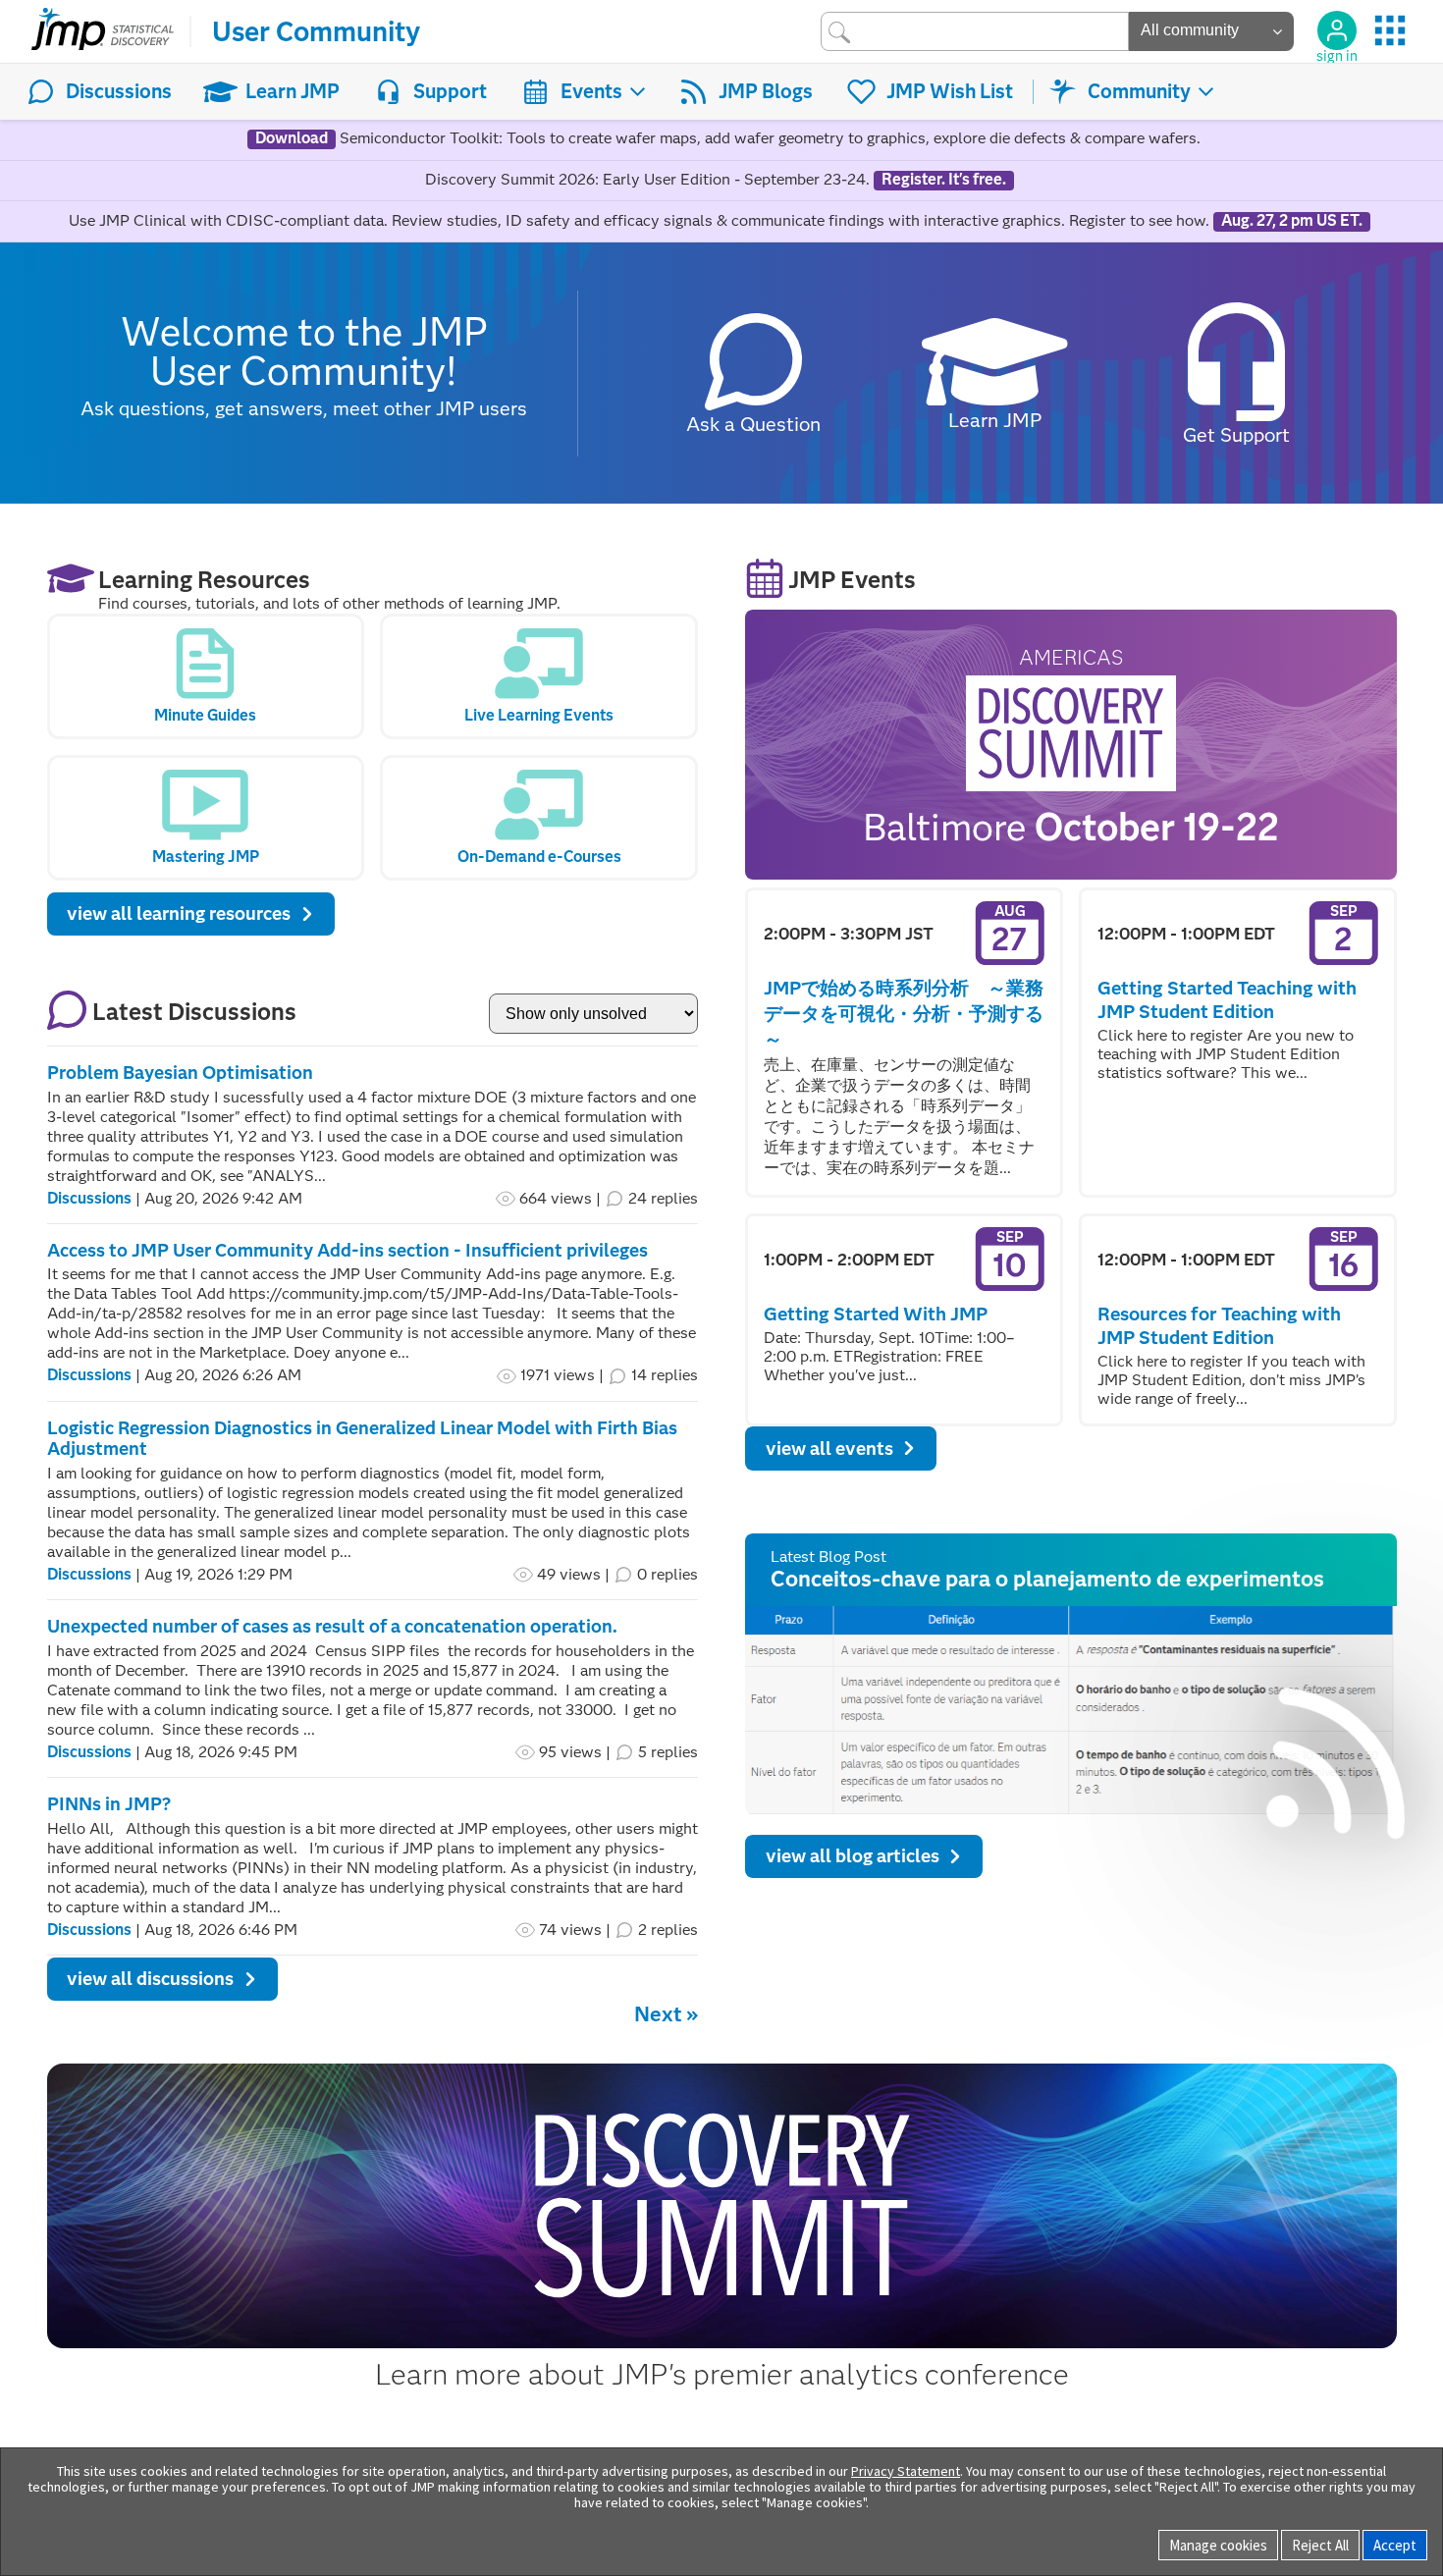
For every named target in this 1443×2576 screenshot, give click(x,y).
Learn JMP (293, 91)
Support (450, 91)
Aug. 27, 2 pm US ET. (1292, 221)
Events (591, 91)
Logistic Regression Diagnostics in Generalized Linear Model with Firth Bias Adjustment (362, 1439)
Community (1139, 91)
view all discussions (150, 1979)
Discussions (119, 91)
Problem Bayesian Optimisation (180, 1073)
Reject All (1320, 2545)
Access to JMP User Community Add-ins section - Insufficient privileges (347, 1250)
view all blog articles (853, 1856)
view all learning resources (179, 913)
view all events (829, 1449)
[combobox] (975, 31)
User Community (316, 31)
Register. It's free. (944, 180)
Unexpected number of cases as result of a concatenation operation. (332, 1626)
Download (292, 138)
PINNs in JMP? (109, 1804)
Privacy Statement (906, 2471)
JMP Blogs (766, 91)
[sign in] (1337, 30)
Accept (1395, 2545)
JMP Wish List (950, 91)
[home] (103, 31)
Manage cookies (1218, 2545)
